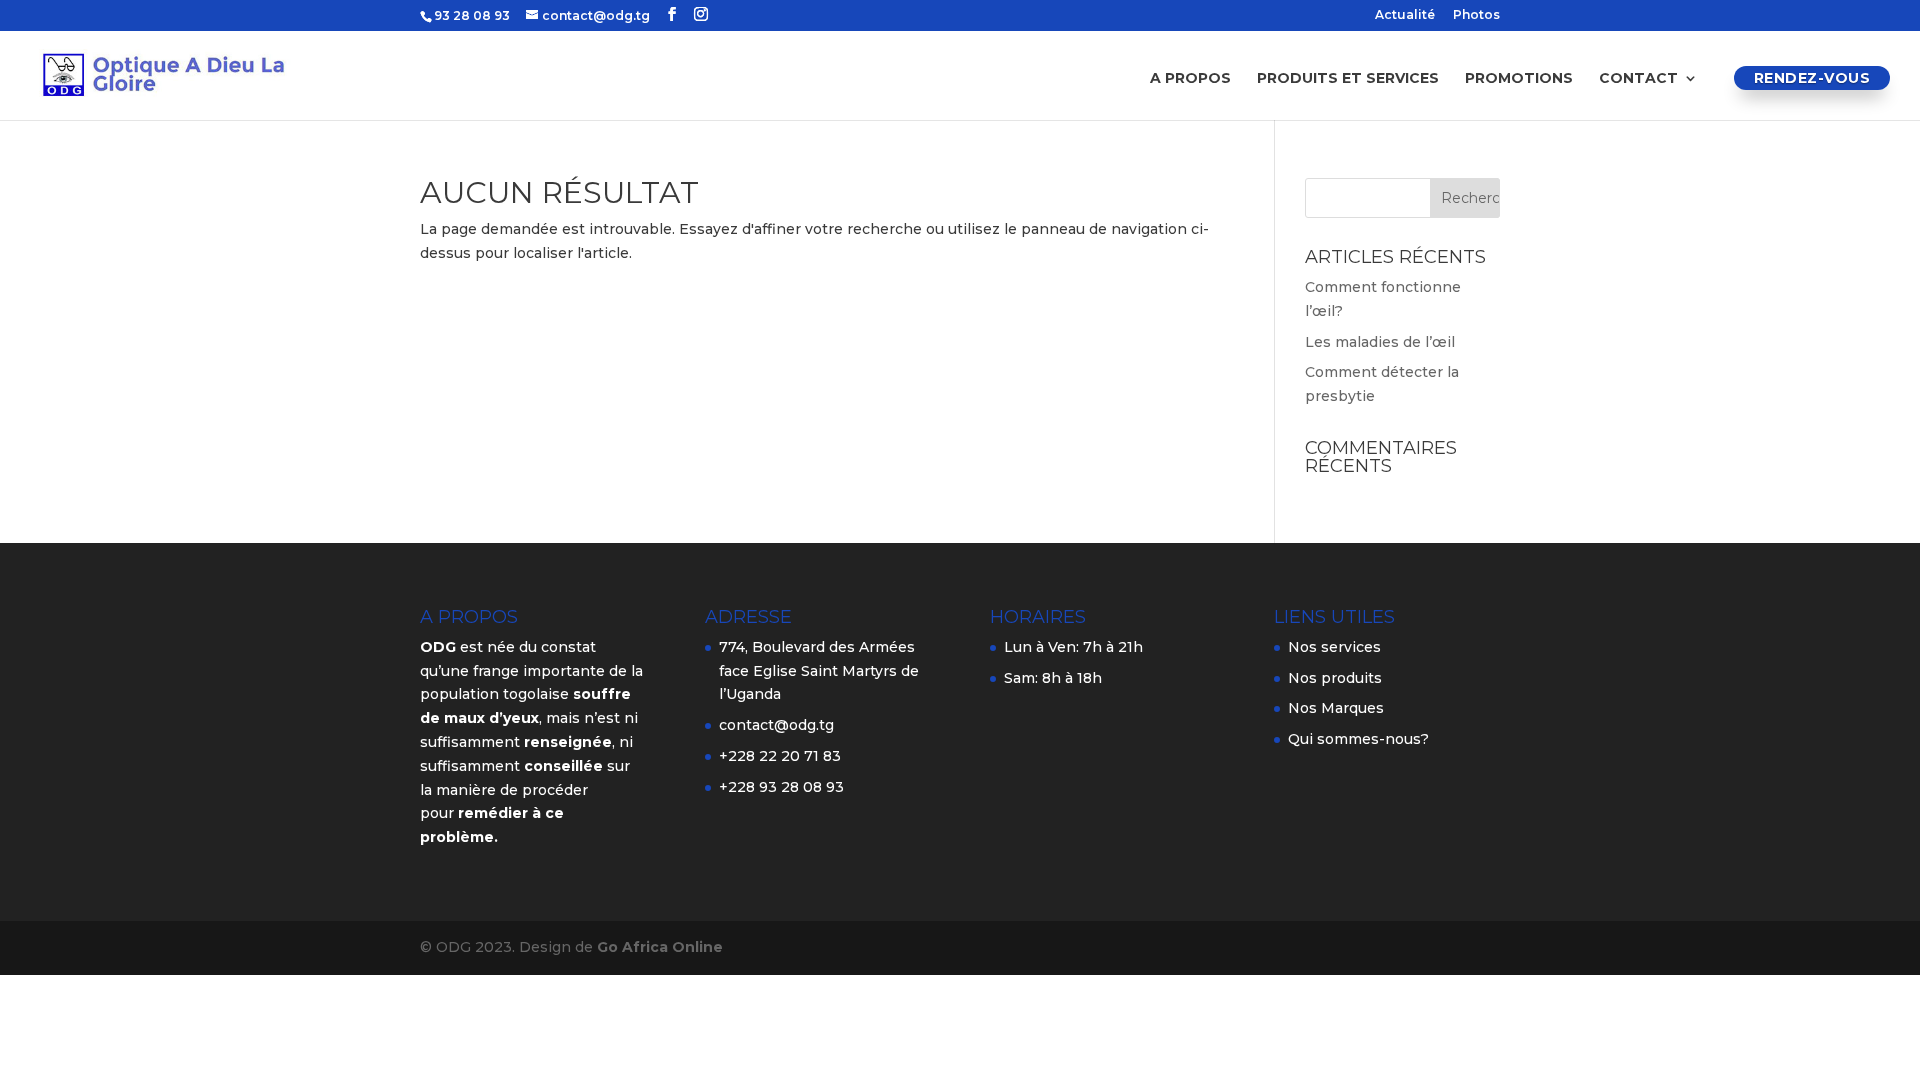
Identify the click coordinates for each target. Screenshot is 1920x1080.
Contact (1638, 79)
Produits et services (1348, 79)
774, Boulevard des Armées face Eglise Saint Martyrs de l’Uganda (819, 671)
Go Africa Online (660, 947)
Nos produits (1335, 678)
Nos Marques (1336, 708)
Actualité (1405, 15)
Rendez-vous (1812, 78)
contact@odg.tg (776, 725)
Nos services (1334, 647)
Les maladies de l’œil (1380, 342)
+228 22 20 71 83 (780, 756)
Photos (1476, 15)
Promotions (1519, 79)
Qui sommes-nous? (1358, 739)
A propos (1190, 79)
